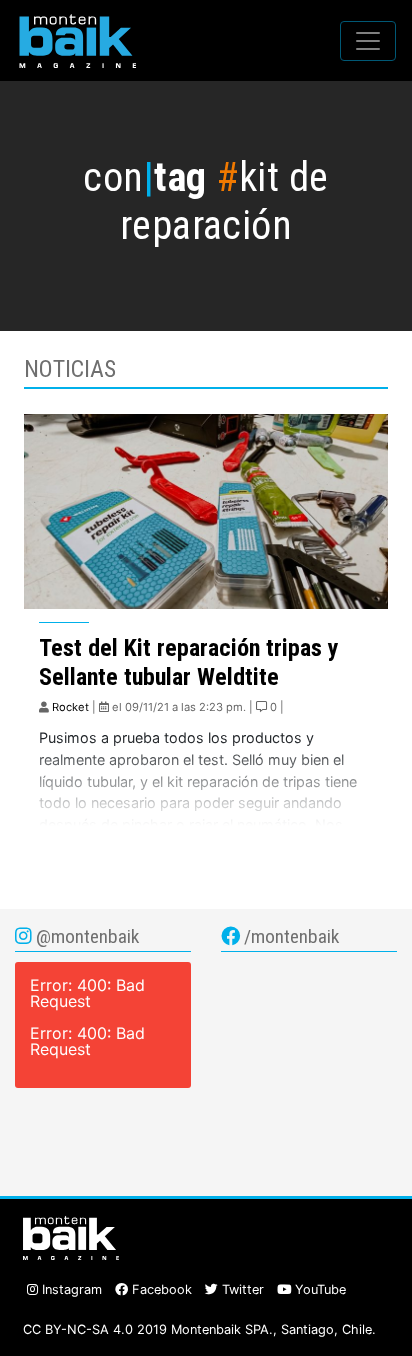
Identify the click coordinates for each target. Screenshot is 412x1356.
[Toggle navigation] (368, 41)
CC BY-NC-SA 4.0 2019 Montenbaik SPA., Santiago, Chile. (199, 1329)
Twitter (241, 1289)
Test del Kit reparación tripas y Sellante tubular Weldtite (189, 662)
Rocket (70, 707)
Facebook (160, 1289)
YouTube (318, 1289)
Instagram (70, 1289)
